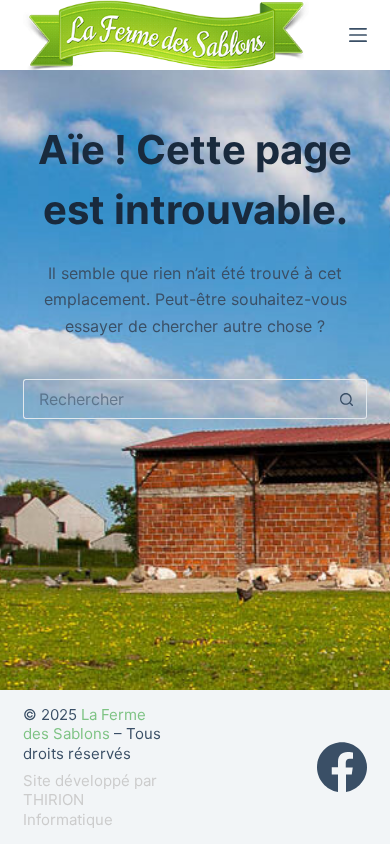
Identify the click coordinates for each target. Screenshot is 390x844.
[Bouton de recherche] (347, 399)
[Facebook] (342, 767)
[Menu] (358, 35)
